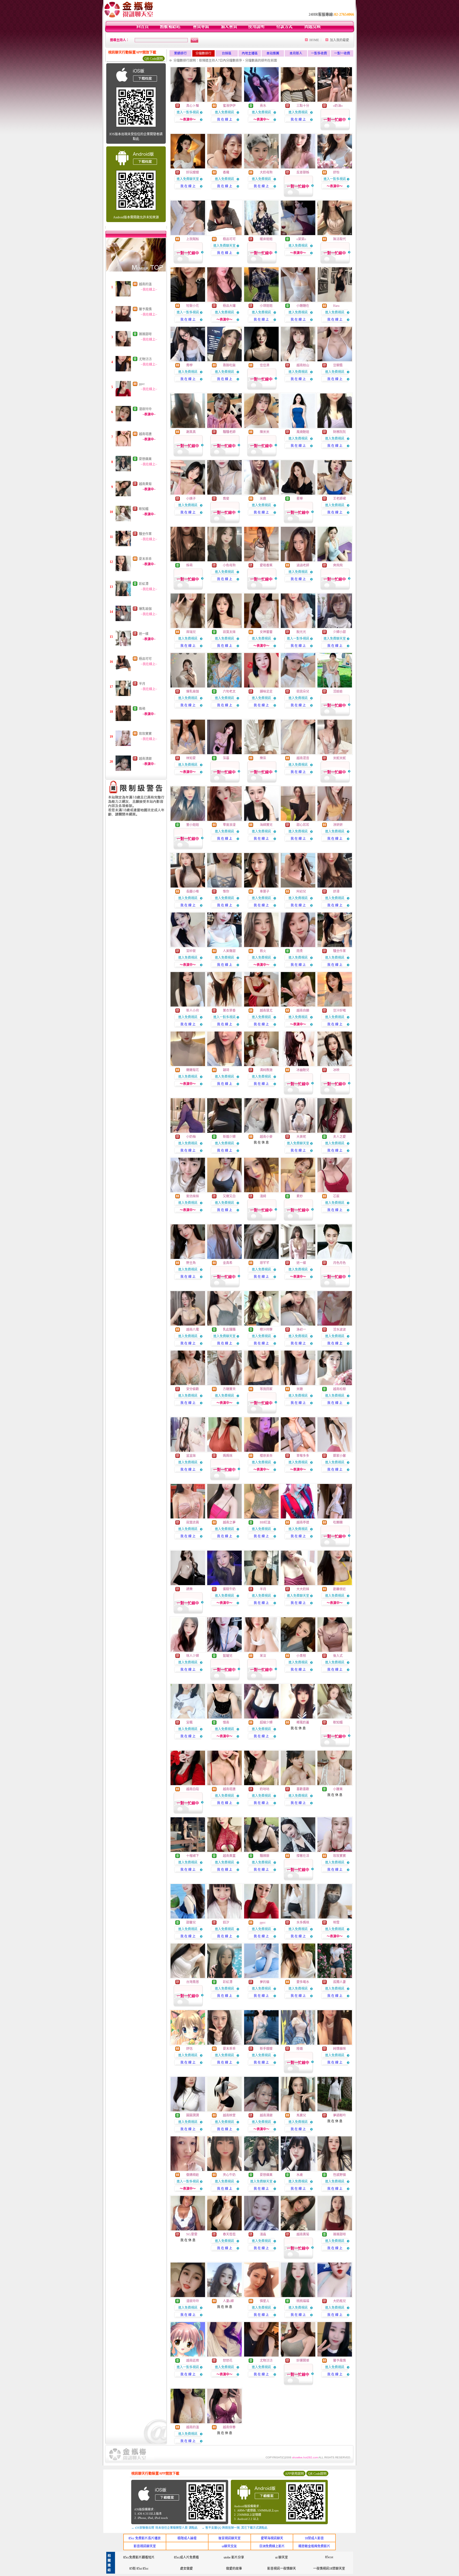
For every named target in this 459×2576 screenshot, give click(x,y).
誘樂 (189, 1589)
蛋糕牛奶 (229, 1589)
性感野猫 (339, 2175)
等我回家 (266, 1389)
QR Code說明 (154, 59)
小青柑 (301, 1656)
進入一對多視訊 (188, 112)
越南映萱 (229, 2115)
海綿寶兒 (266, 825)
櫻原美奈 (266, 1456)
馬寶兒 (301, 2115)
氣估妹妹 (193, 1196)
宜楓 (189, 1722)
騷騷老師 (229, 432)
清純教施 (266, 1070)
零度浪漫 (229, 825)
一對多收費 (319, 53)
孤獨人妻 (339, 1982)
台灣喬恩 (193, 1982)
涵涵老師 (303, 565)
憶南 (226, 1722)
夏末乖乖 (145, 559)
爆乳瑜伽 (145, 609)
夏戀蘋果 (145, 459)
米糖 (300, 1389)
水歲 (300, 2175)
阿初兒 (301, 892)
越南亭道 (303, 1522)
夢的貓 (265, 1982)
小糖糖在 (303, 306)
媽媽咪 (228, 1456)
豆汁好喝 (339, 1011)
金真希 (228, 1263)
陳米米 (265, 432)
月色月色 (339, 1263)
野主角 (191, 1263)
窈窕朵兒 (303, 691)
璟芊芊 (265, 1263)
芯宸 (336, 1196)
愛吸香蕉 (266, 565)
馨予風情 (145, 309)
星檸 (300, 499)
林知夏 (191, 758)
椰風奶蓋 (303, 1722)
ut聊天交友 (229, 2546)
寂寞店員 (193, 1522)
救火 (263, 951)
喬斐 (226, 499)
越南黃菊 (145, 484)
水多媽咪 (303, 1923)
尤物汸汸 (145, 359)
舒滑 (336, 892)
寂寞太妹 (229, 632)
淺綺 (263, 1196)
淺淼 (263, 2234)
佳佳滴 (265, 365)
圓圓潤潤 (193, 2115)
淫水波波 (339, 1330)
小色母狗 (229, 565)
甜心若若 (303, 825)
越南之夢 (229, 1522)
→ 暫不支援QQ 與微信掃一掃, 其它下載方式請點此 (235, 2528)
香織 (226, 172)
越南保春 (229, 2427)
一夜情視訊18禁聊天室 (329, 2569)
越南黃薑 (229, 1856)
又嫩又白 (229, 1196)
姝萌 (142, 709)
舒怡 (336, 172)
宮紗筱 (191, 951)
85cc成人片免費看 (186, 2557)
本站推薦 (273, 53)
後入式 (338, 1656)
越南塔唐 (145, 434)
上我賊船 (193, 239)
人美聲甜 (229, 951)
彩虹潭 (144, 584)
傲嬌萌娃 (193, 2175)
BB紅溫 (265, 1522)
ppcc (142, 384)
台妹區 (227, 53)
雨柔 (300, 951)
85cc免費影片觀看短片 (139, 2557)
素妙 (300, 1196)
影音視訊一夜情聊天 (282, 2569)
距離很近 (339, 1589)
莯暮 (226, 758)
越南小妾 (266, 1137)
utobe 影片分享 (234, 2557)
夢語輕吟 (339, 2115)
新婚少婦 (229, 1137)
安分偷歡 (193, 1389)
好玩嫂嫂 (193, 172)
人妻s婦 (228, 2301)
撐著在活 (303, 1856)
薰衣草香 (229, 1011)
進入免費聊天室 (188, 179)
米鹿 (263, 499)
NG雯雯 (192, 2234)
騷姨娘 (265, 1856)
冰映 (336, 1070)
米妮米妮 (339, 758)
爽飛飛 (338, 565)
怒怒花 (228, 2361)
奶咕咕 (265, 1789)
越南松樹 (339, 1389)
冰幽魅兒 (303, 1070)
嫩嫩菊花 (193, 1070)
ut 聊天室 (282, 2557)
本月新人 (296, 53)
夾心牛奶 (229, 2175)
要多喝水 (303, 1982)
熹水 (263, 106)
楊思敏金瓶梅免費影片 (314, 2546)
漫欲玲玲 (145, 409)
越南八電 (193, 1330)
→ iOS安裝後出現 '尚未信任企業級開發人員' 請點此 (164, 2528)
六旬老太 (229, 691)
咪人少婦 (193, 1656)
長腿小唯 (193, 892)
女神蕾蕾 (266, 632)
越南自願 (303, 1011)
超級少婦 (266, 1722)
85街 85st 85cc (139, 2569)
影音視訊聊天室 (145, 2546)
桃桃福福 (303, 2301)
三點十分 (303, 106)
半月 (142, 684)
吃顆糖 (338, 1522)
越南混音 (303, 758)
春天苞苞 (229, 2234)
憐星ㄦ (265, 2301)
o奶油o (338, 106)
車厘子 (265, 892)
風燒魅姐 (303, 432)
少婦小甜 (339, 632)
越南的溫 (145, 284)
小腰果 (338, 1789)
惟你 (226, 892)
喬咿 (189, 365)
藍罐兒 (228, 1656)
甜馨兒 (191, 1923)
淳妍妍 (338, 825)
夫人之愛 (339, 1137)
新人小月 (193, 1011)
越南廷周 (193, 2361)
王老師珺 (339, 499)
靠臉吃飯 (229, 365)
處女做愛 (186, 2569)
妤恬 (189, 2049)
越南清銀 (145, 759)
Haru (336, 306)
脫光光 (301, 632)
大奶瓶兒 (339, 2301)
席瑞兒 (191, 632)
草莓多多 (303, 1456)
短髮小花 (193, 306)
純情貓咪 (339, 2049)
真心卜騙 (193, 106)
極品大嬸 (229, 306)
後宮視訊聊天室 (229, 2538)
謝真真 (191, 432)
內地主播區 (250, 53)
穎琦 (226, 1070)
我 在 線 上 (225, 120)
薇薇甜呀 (145, 334)
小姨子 (191, 499)
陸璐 (300, 2049)
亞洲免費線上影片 (272, 2546)
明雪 (336, 1923)
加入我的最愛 (339, 40)
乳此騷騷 (229, 1330)
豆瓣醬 (338, 365)
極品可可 (145, 659)
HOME (314, 40)
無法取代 (339, 239)
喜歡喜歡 (303, 1789)
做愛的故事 (234, 2569)
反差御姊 (303, 172)
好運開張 (303, 2361)
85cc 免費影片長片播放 (145, 2538)
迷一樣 (144, 634)
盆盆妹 (191, 1456)
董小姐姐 (193, 825)
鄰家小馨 (339, 1456)
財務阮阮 (339, 432)
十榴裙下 (193, 1856)
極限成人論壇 (187, 2538)
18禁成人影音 (314, 2538)
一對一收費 (342, 53)
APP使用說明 (294, 2474)
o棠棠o (301, 239)
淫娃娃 (338, 691)
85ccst (329, 2557)
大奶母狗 (266, 172)
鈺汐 (226, 1923)
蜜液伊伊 (229, 106)
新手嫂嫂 (266, 2049)
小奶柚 (191, 1137)
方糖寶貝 (229, 1389)
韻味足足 (266, 691)
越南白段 (193, 1789)
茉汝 (263, 1656)
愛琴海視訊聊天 (272, 2538)
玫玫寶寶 (145, 734)
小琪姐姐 (266, 306)
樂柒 (263, 758)
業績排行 (180, 53)
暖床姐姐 (266, 239)
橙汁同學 (266, 1330)
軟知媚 (144, 509)
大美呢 (301, 1137)
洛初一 (301, 1330)
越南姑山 (303, 365)
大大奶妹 (303, 1589)
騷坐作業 (145, 534)
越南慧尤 (266, 1011)
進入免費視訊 (224, 112)
